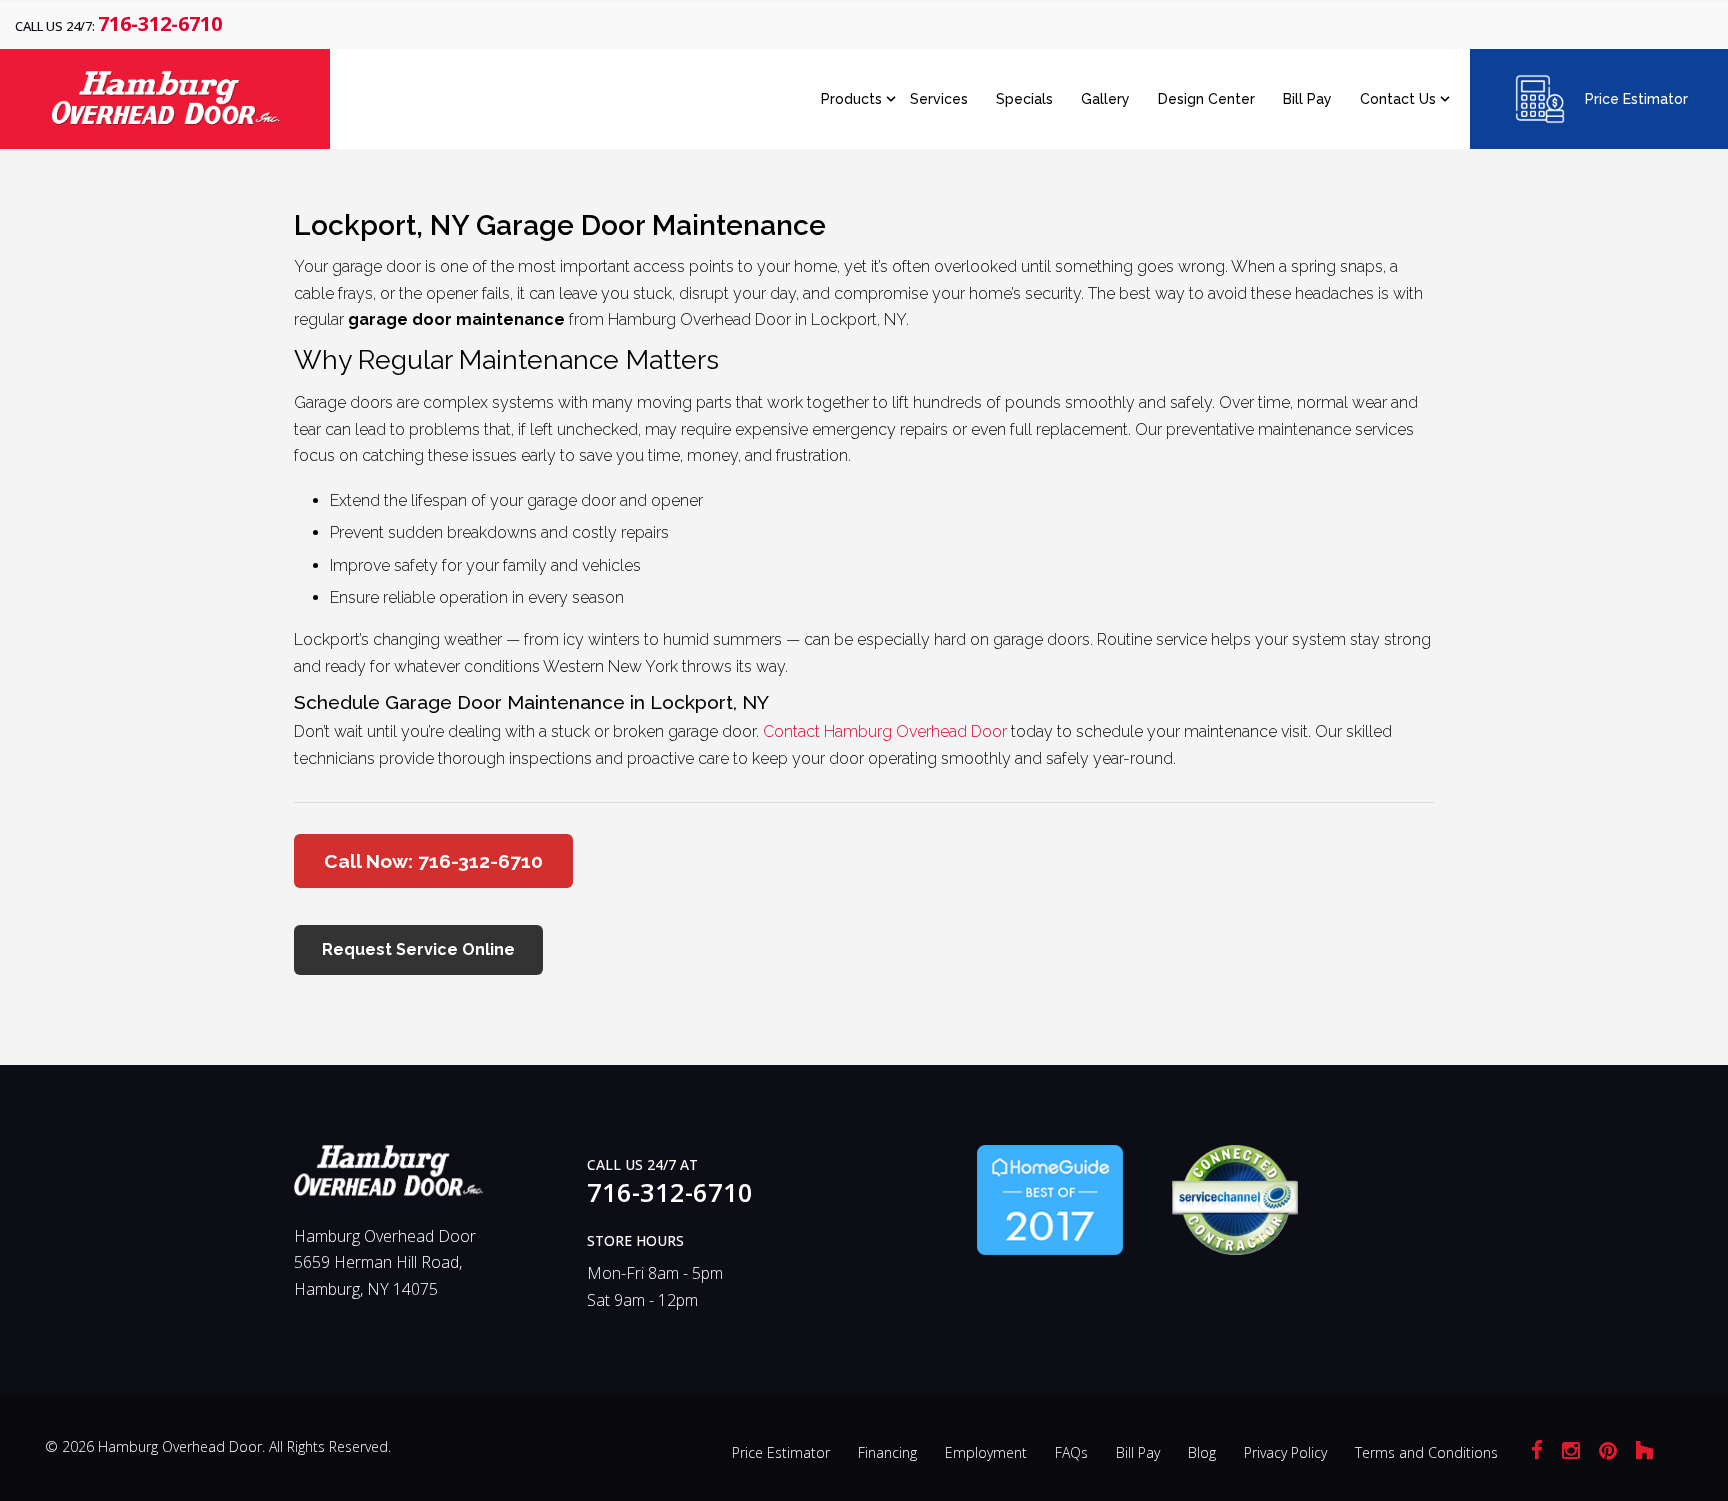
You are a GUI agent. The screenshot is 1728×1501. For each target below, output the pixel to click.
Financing (887, 1452)
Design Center (1206, 99)
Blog (1202, 1452)
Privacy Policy (1285, 1452)
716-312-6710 (160, 23)
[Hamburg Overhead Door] (389, 1179)
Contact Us (1398, 99)
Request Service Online (418, 949)
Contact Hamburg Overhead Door (885, 731)
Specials (1024, 99)
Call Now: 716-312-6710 (433, 861)
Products (851, 99)
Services (939, 99)
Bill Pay (1307, 99)
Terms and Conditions (1426, 1452)
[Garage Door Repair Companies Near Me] (1050, 1199)
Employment (986, 1452)
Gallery (1105, 99)
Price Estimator (1636, 99)
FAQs (1071, 1452)
